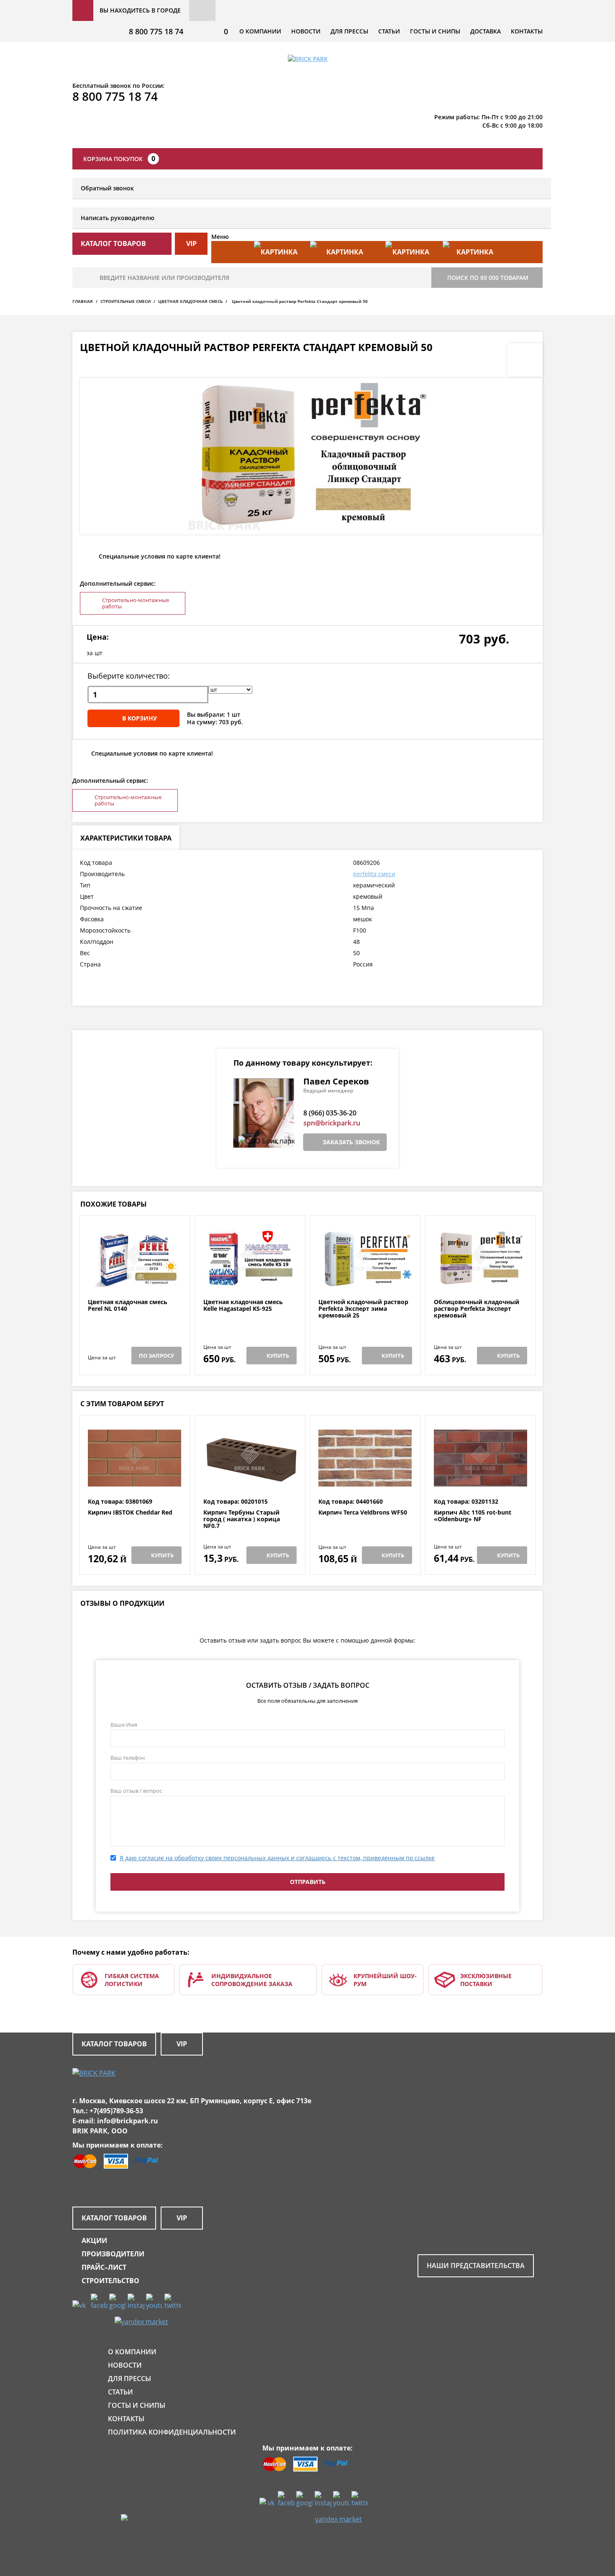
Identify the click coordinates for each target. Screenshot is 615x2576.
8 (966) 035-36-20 (330, 1113)
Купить (278, 1356)
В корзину (140, 718)
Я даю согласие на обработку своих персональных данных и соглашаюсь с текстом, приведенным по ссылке (277, 1858)
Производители (113, 2254)
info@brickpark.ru (128, 2121)
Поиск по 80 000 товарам (488, 278)
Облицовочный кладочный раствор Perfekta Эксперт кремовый (477, 1309)
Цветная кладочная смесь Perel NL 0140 (128, 1306)
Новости (306, 31)
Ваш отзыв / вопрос (136, 1791)
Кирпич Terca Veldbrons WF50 (363, 1513)
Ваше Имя (124, 1725)
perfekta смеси (374, 874)
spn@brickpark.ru (332, 1123)
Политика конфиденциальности (172, 2432)
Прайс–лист (104, 2267)
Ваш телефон (128, 1758)
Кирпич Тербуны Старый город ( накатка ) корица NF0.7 (242, 1519)
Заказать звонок (351, 1142)
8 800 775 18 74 (156, 31)
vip (191, 244)
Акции (94, 2240)
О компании (260, 31)
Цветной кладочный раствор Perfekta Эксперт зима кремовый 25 (363, 1309)
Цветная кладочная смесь (190, 301)
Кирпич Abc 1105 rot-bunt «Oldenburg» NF (473, 1516)
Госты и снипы (435, 31)
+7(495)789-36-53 (116, 2111)
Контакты (527, 31)
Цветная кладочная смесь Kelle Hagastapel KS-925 (243, 1306)
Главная (83, 301)
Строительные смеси (126, 301)
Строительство (110, 2281)
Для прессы (349, 31)
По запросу (156, 1356)
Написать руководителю (118, 218)
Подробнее (135, 1278)
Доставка (486, 31)
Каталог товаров (114, 2044)
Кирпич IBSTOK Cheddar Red (130, 1513)
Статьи (389, 31)
